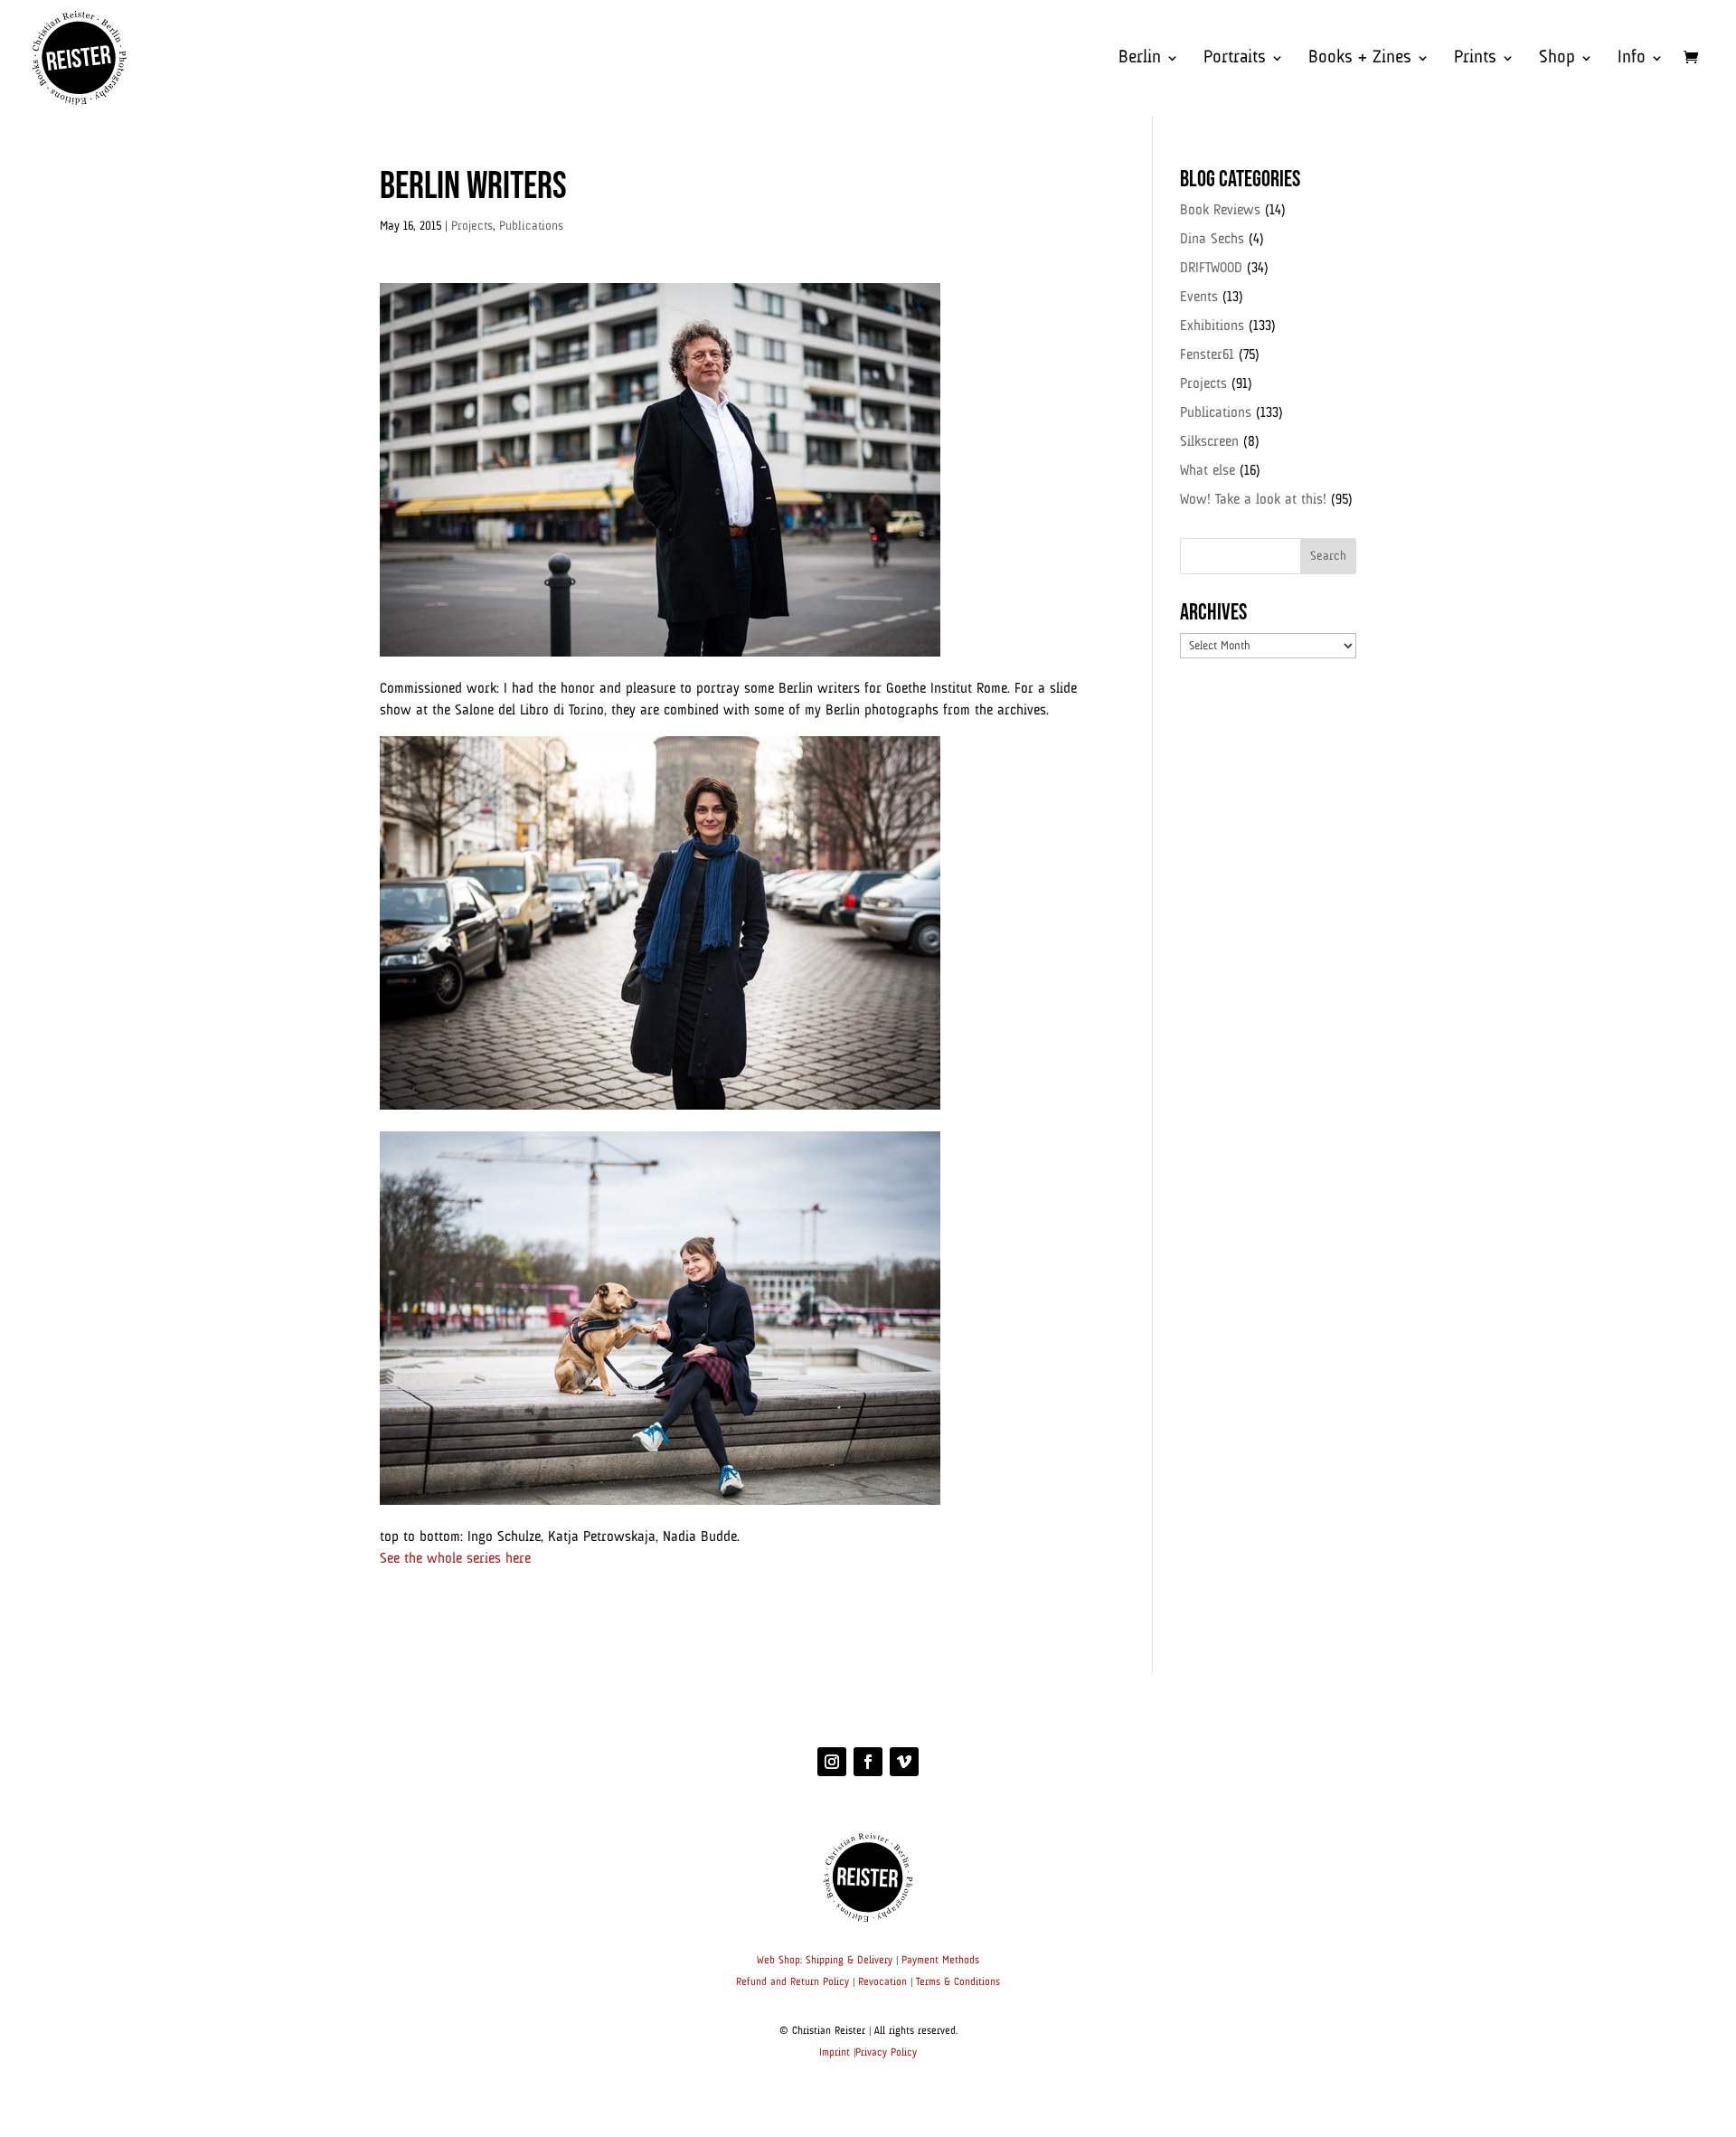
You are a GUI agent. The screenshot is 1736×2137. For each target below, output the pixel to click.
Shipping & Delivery (849, 1961)
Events (1199, 298)
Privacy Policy (886, 2053)
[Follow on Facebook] (868, 1762)
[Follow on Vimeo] (904, 1762)
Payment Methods (940, 1961)
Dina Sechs (1212, 240)
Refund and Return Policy (793, 1982)
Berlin (1140, 59)
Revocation (882, 1982)
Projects (472, 226)
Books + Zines (1360, 59)
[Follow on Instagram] (832, 1762)
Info (1632, 59)
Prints (1475, 59)
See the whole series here (455, 1559)
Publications (531, 226)
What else (1208, 471)
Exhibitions (1212, 326)
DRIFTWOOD (1211, 269)
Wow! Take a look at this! (1253, 500)
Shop (1557, 59)
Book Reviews (1220, 211)
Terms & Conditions (958, 1982)
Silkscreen (1209, 442)
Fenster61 (1207, 355)
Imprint (835, 2053)
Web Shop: (779, 1961)
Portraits (1235, 59)
